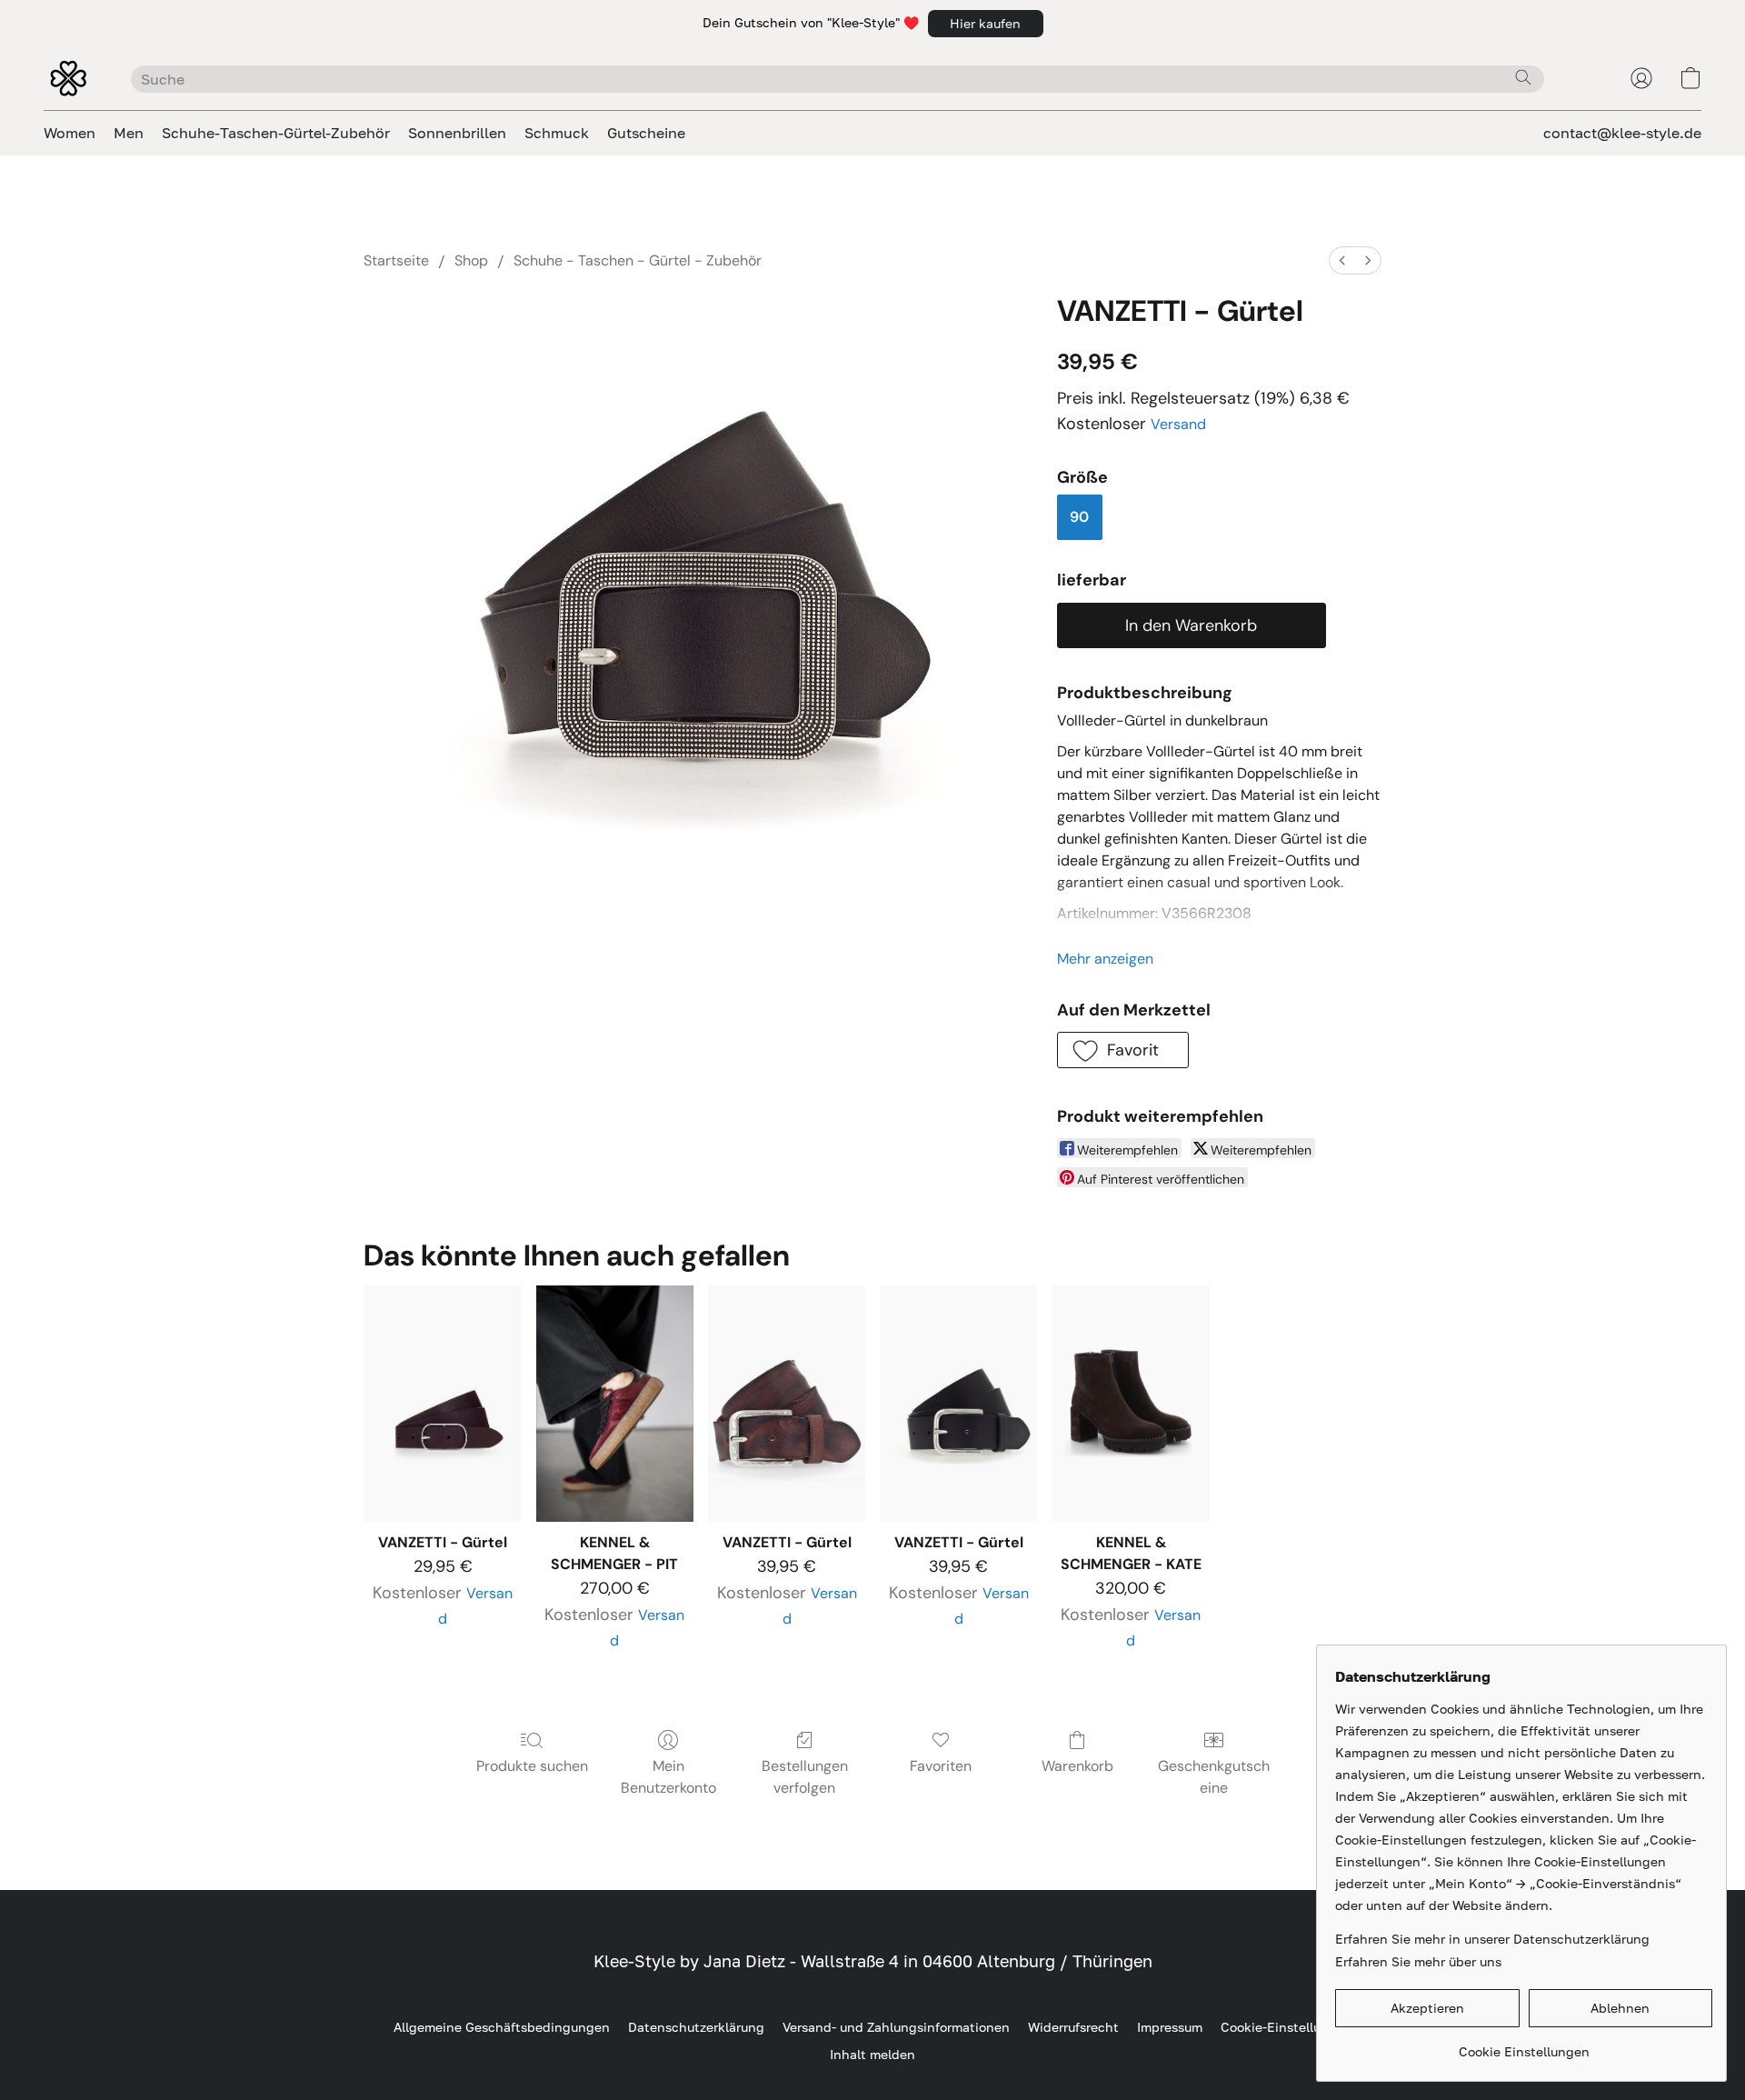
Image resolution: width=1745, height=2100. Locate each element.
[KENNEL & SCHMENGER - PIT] (615, 1404)
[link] (1524, 2045)
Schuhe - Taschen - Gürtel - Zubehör (638, 260)
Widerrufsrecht (1073, 2027)
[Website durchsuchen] (1523, 77)
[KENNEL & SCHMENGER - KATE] (1130, 1404)
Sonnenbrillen (457, 133)
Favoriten (941, 1766)
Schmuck (557, 133)
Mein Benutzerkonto (668, 1777)
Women (70, 133)
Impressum (1170, 2027)
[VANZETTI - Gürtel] (442, 1404)
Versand (1178, 424)
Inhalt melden (872, 2054)
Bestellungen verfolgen (805, 1777)
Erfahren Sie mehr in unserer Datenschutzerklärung (1492, 1939)
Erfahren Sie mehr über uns (1418, 1961)
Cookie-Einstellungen (1286, 2027)
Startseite (396, 260)
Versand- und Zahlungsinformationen (896, 2027)
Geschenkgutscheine (1214, 1777)
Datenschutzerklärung (696, 2027)
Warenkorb (1077, 1766)
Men (129, 133)
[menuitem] (1342, 260)
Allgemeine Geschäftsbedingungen (502, 2027)
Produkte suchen (532, 1766)
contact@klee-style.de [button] (1622, 133)
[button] (986, 24)
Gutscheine (646, 133)
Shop (471, 260)
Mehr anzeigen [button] (1105, 959)
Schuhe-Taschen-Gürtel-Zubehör (276, 133)
